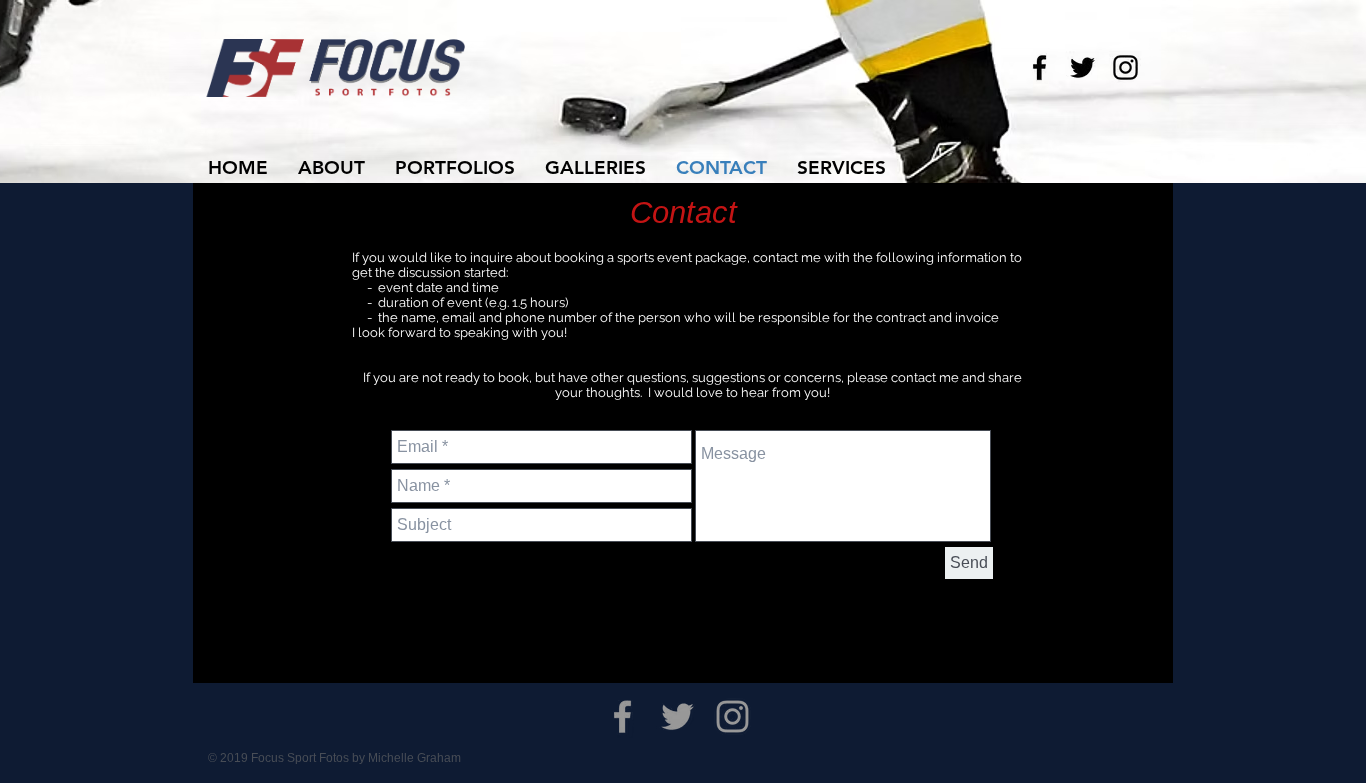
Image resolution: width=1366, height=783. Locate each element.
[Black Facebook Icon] (1039, 67)
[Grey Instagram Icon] (732, 716)
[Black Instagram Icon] (1125, 67)
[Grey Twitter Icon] (677, 716)
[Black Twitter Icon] (1082, 67)
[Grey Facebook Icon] (622, 716)
